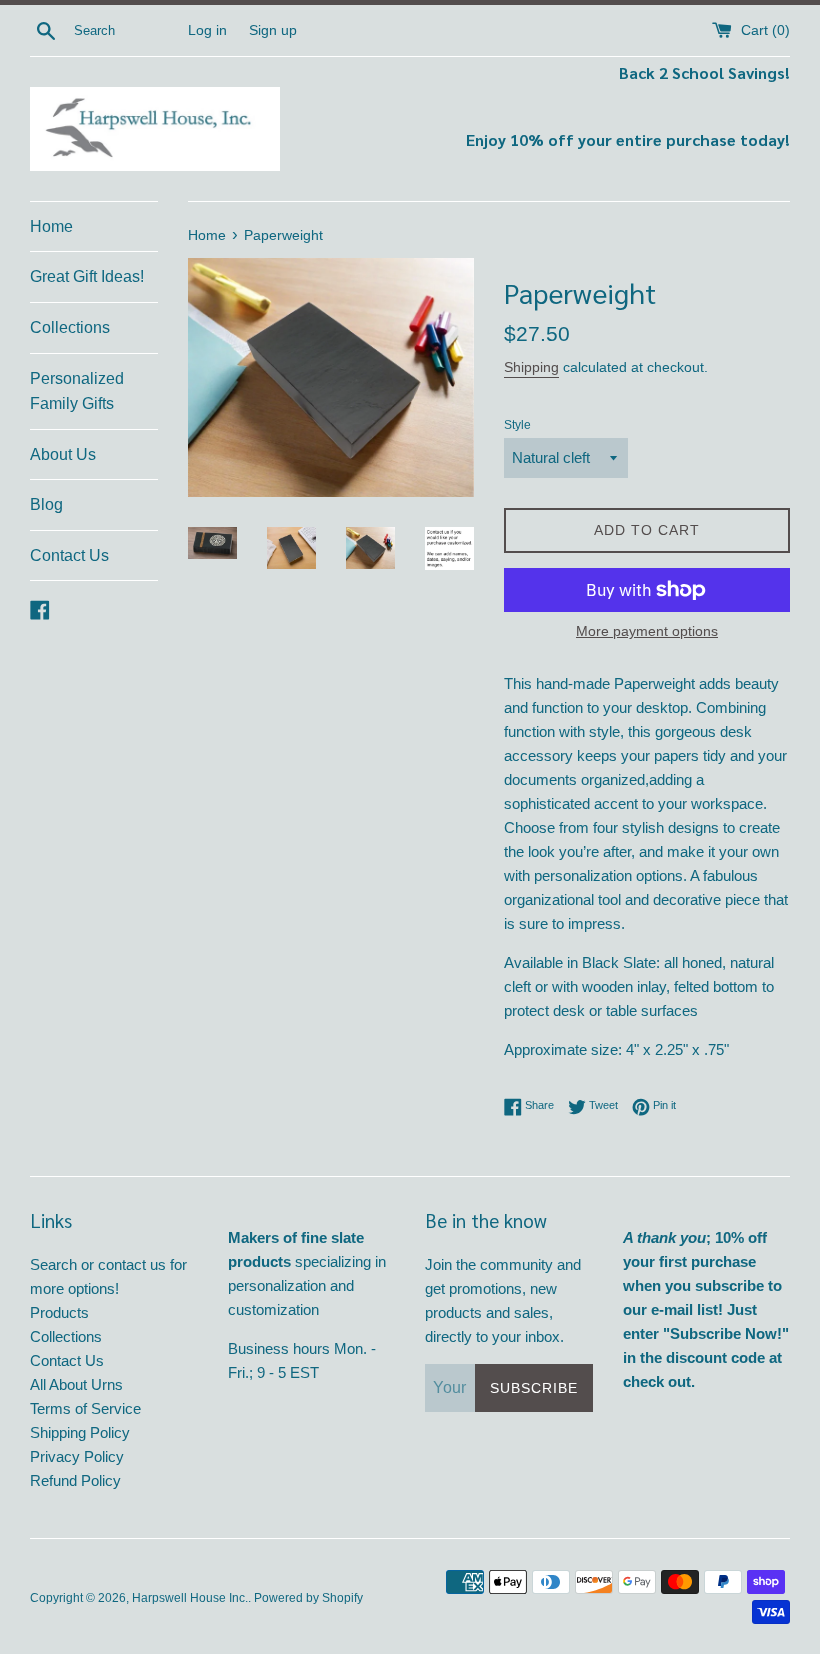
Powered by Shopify (308, 1598)
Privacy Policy (77, 1456)
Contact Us (69, 555)
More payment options (647, 631)
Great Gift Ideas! (87, 276)
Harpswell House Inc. (190, 1598)
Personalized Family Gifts (77, 391)
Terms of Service (85, 1408)
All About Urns (76, 1384)
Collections (70, 327)
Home (51, 226)
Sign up (273, 30)
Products (59, 1312)
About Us (63, 454)
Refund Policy (75, 1480)
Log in (207, 30)
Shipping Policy (80, 1432)
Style (517, 425)
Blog (46, 504)
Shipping (531, 367)
